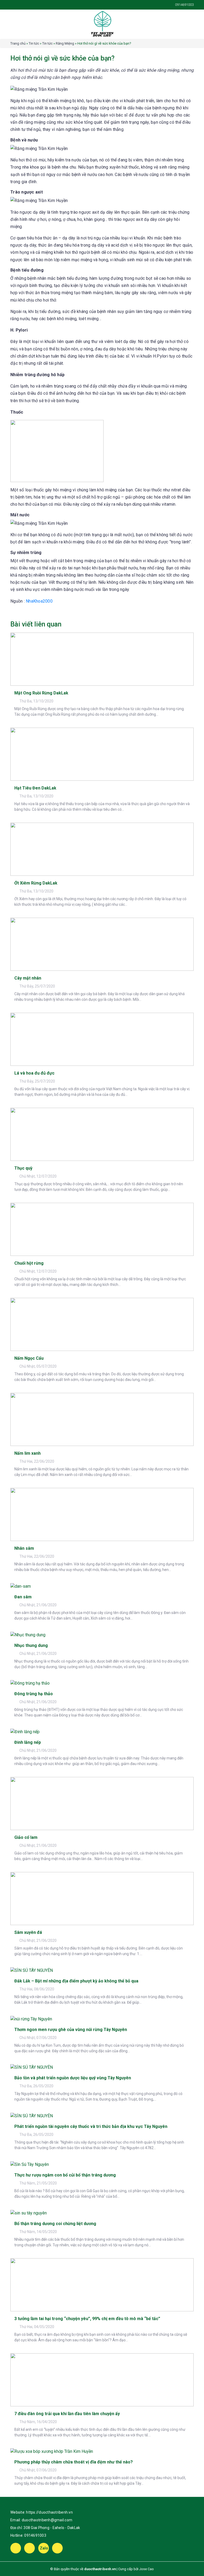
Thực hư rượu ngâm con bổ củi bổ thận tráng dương (65, 2175)
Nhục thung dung (31, 1645)
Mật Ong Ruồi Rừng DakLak (41, 693)
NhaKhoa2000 (39, 601)
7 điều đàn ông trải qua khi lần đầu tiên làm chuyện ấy (67, 2414)
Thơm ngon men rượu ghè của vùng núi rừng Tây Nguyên (71, 2030)
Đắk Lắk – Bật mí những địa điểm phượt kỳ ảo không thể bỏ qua (76, 1981)
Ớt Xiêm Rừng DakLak (36, 883)
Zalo (44, 2548)
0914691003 (35, 2535)
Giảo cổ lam (26, 1837)
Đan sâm (23, 1597)
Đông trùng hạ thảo (34, 1694)
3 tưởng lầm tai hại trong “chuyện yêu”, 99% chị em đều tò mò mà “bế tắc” (87, 2319)
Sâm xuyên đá (28, 1932)
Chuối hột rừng (29, 1263)
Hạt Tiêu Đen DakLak (35, 788)
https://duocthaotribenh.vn (49, 2512)
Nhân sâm (24, 1548)
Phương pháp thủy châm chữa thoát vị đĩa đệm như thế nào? (74, 2462)
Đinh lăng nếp (28, 1742)
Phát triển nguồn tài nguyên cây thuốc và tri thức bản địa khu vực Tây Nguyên (91, 2126)
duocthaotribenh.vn (100, 2569)
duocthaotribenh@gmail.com (47, 2520)
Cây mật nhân (28, 978)
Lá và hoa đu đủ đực (34, 1073)
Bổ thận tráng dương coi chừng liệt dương (55, 2224)
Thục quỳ (23, 1168)
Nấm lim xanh (27, 1453)
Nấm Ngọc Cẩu (29, 1358)
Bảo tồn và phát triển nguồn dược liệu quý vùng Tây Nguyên (73, 2078)
